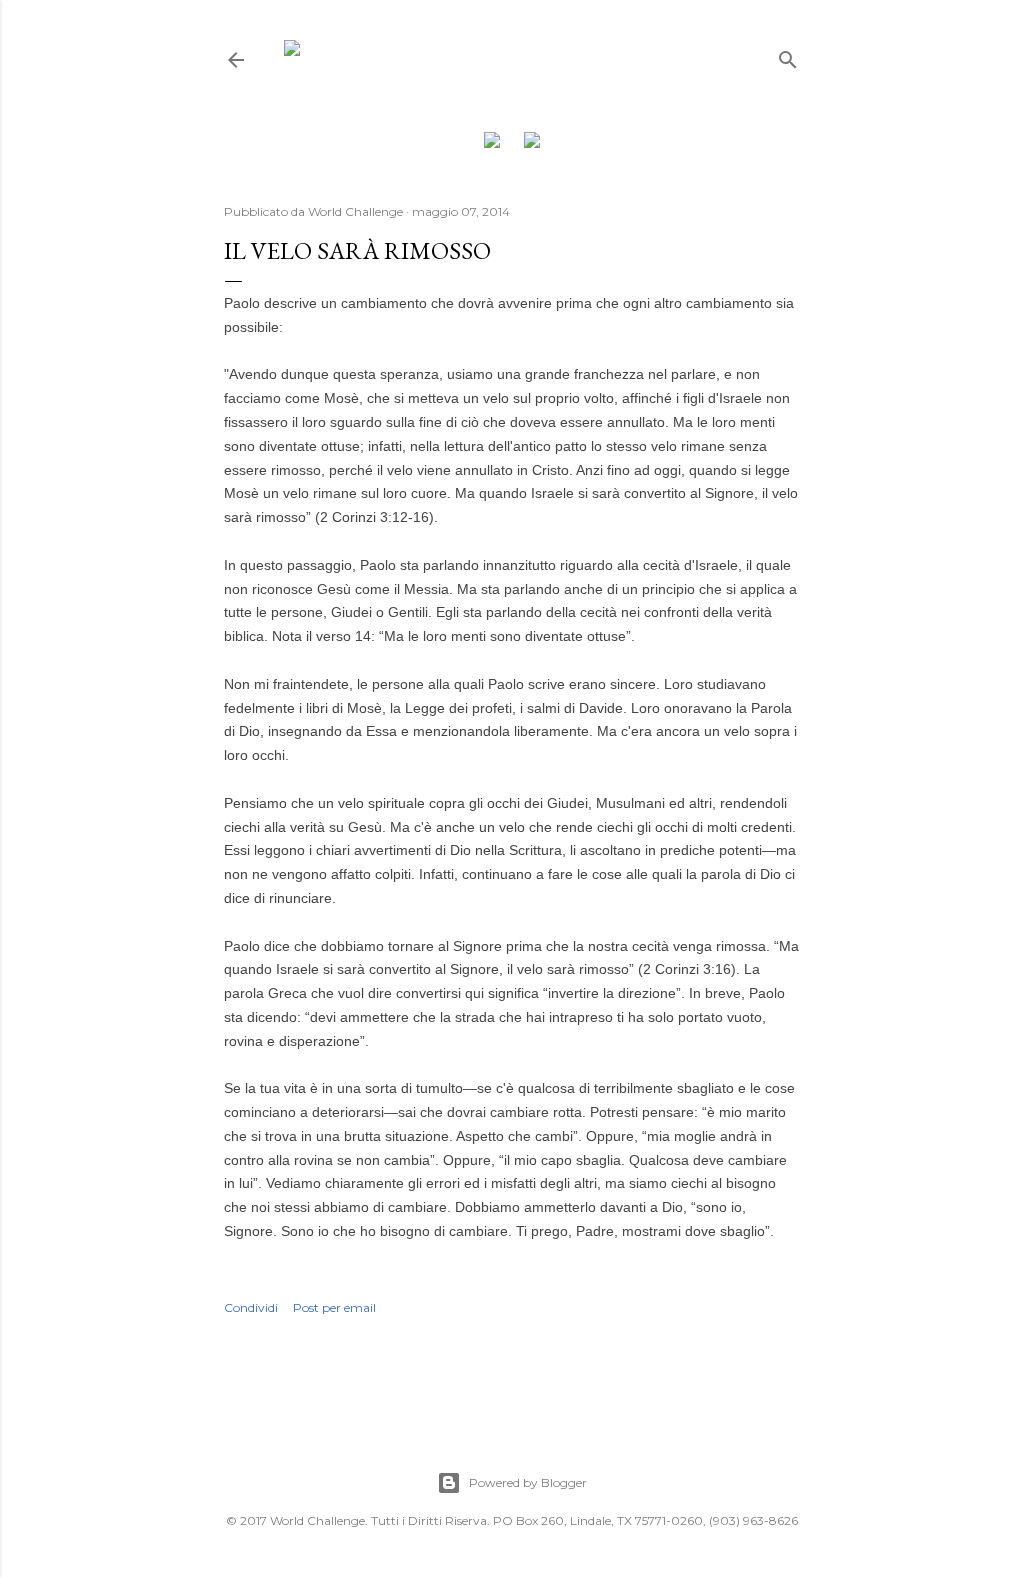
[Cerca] (788, 55)
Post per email (334, 1307)
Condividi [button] (251, 1307)
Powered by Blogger (528, 1482)
